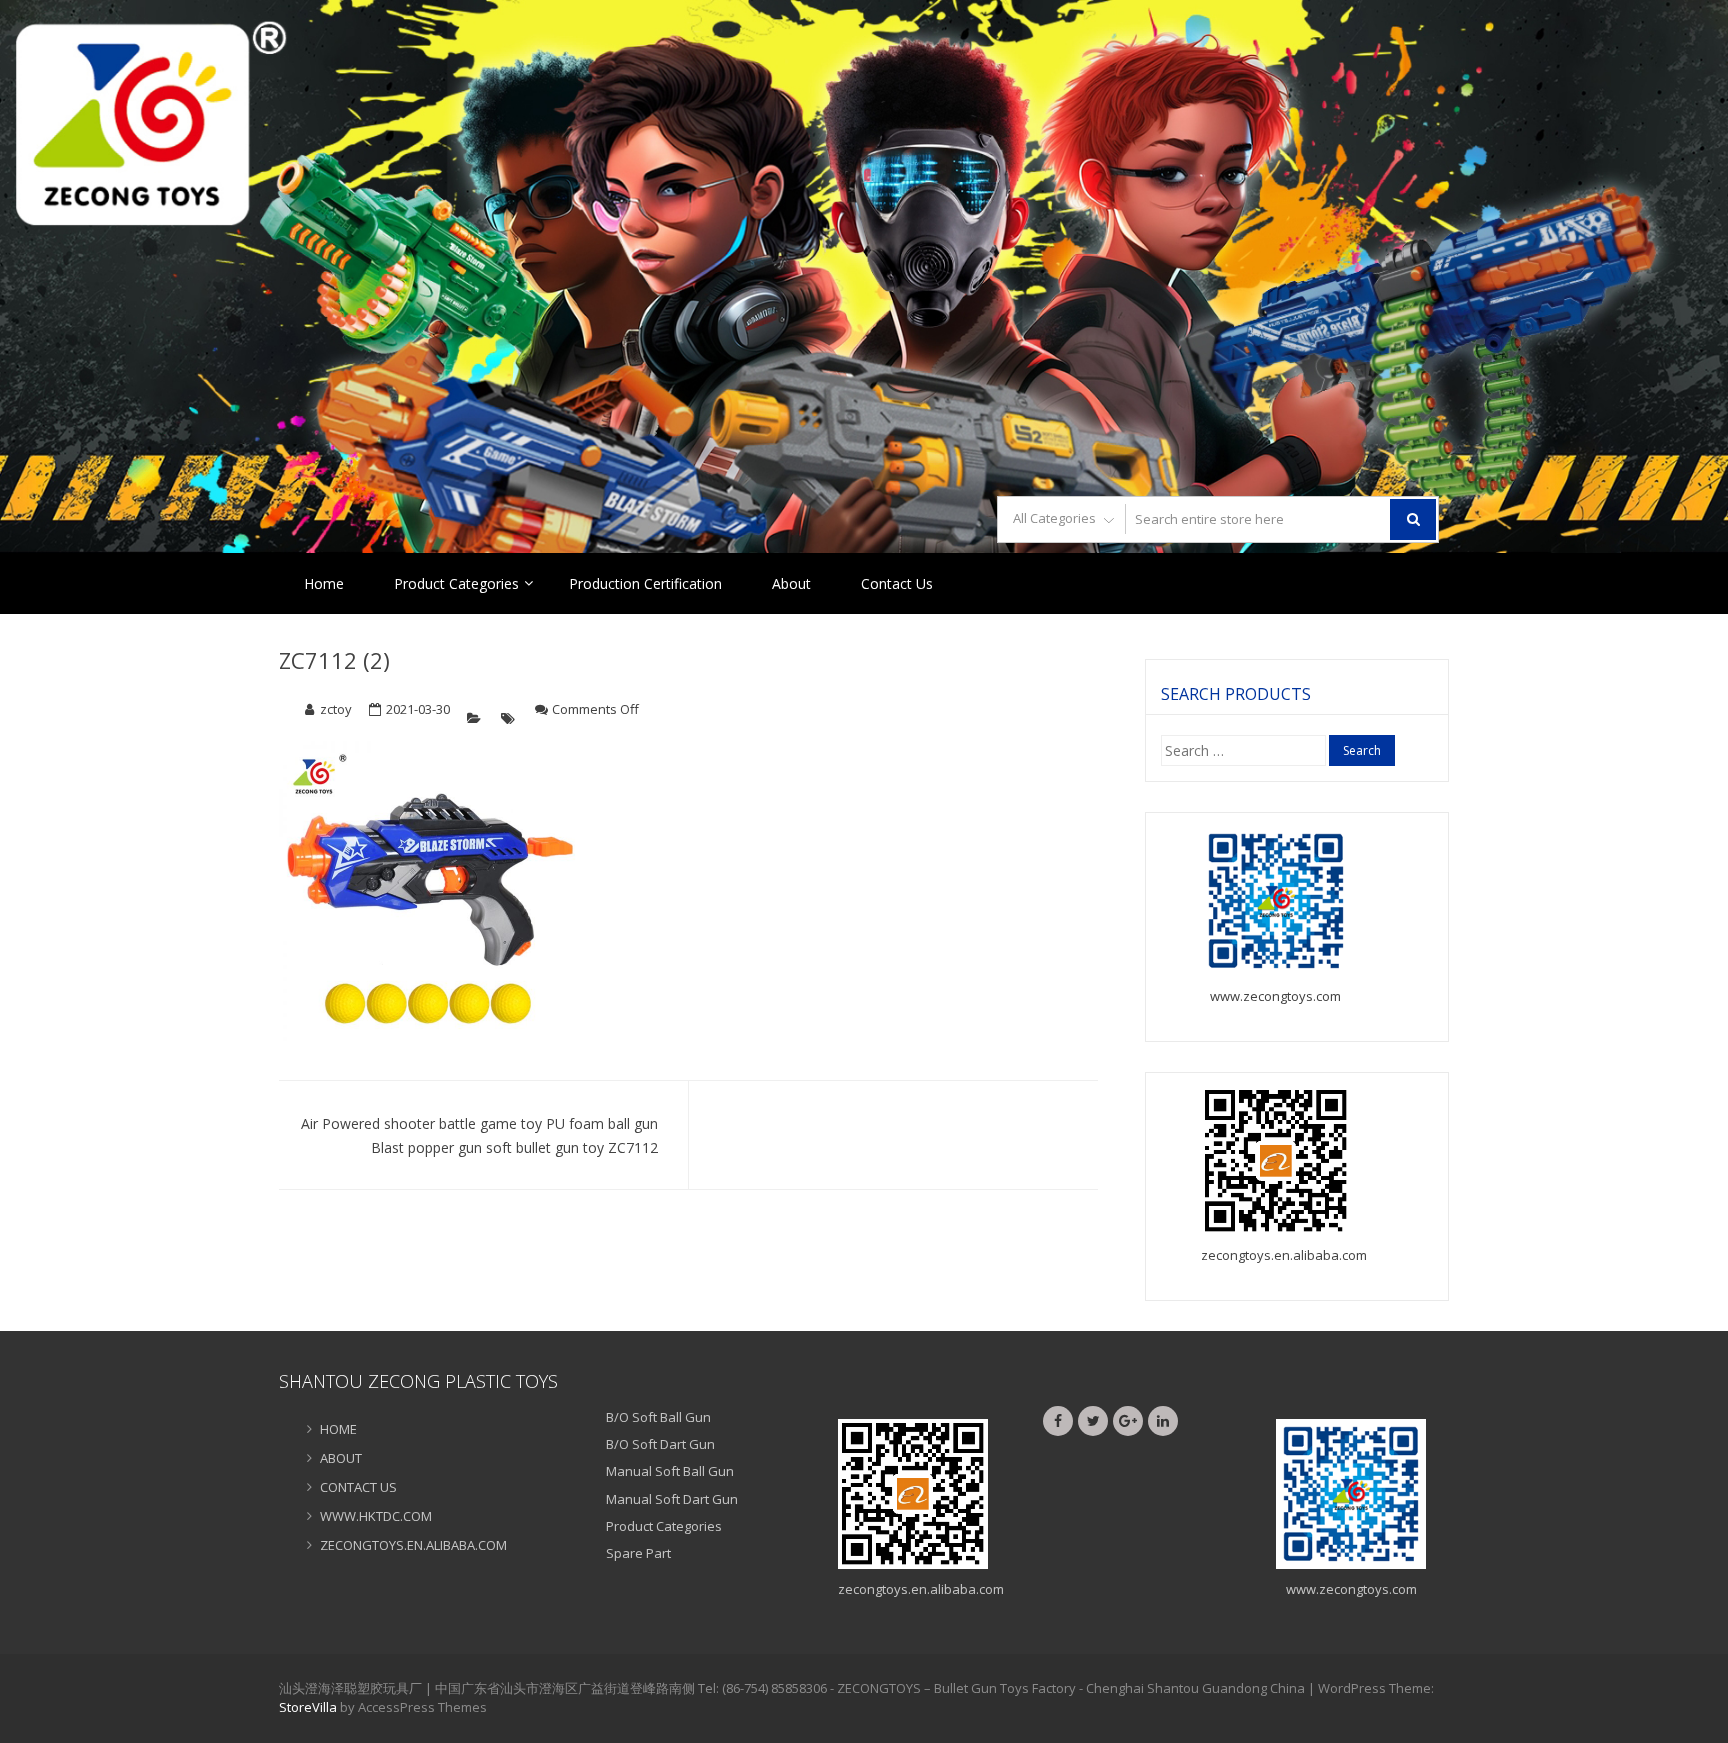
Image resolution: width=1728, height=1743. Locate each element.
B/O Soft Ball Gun (658, 1417)
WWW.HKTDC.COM (376, 1516)
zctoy (336, 709)
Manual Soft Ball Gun (670, 1471)
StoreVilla (308, 1707)
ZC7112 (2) (334, 660)
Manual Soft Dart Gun (672, 1499)
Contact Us (897, 583)
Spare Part (638, 1553)
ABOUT (341, 1458)
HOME (338, 1429)
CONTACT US (358, 1487)
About (791, 583)
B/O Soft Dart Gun (660, 1444)
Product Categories (456, 583)
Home (324, 583)
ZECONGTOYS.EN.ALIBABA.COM (413, 1545)
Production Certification (645, 583)
